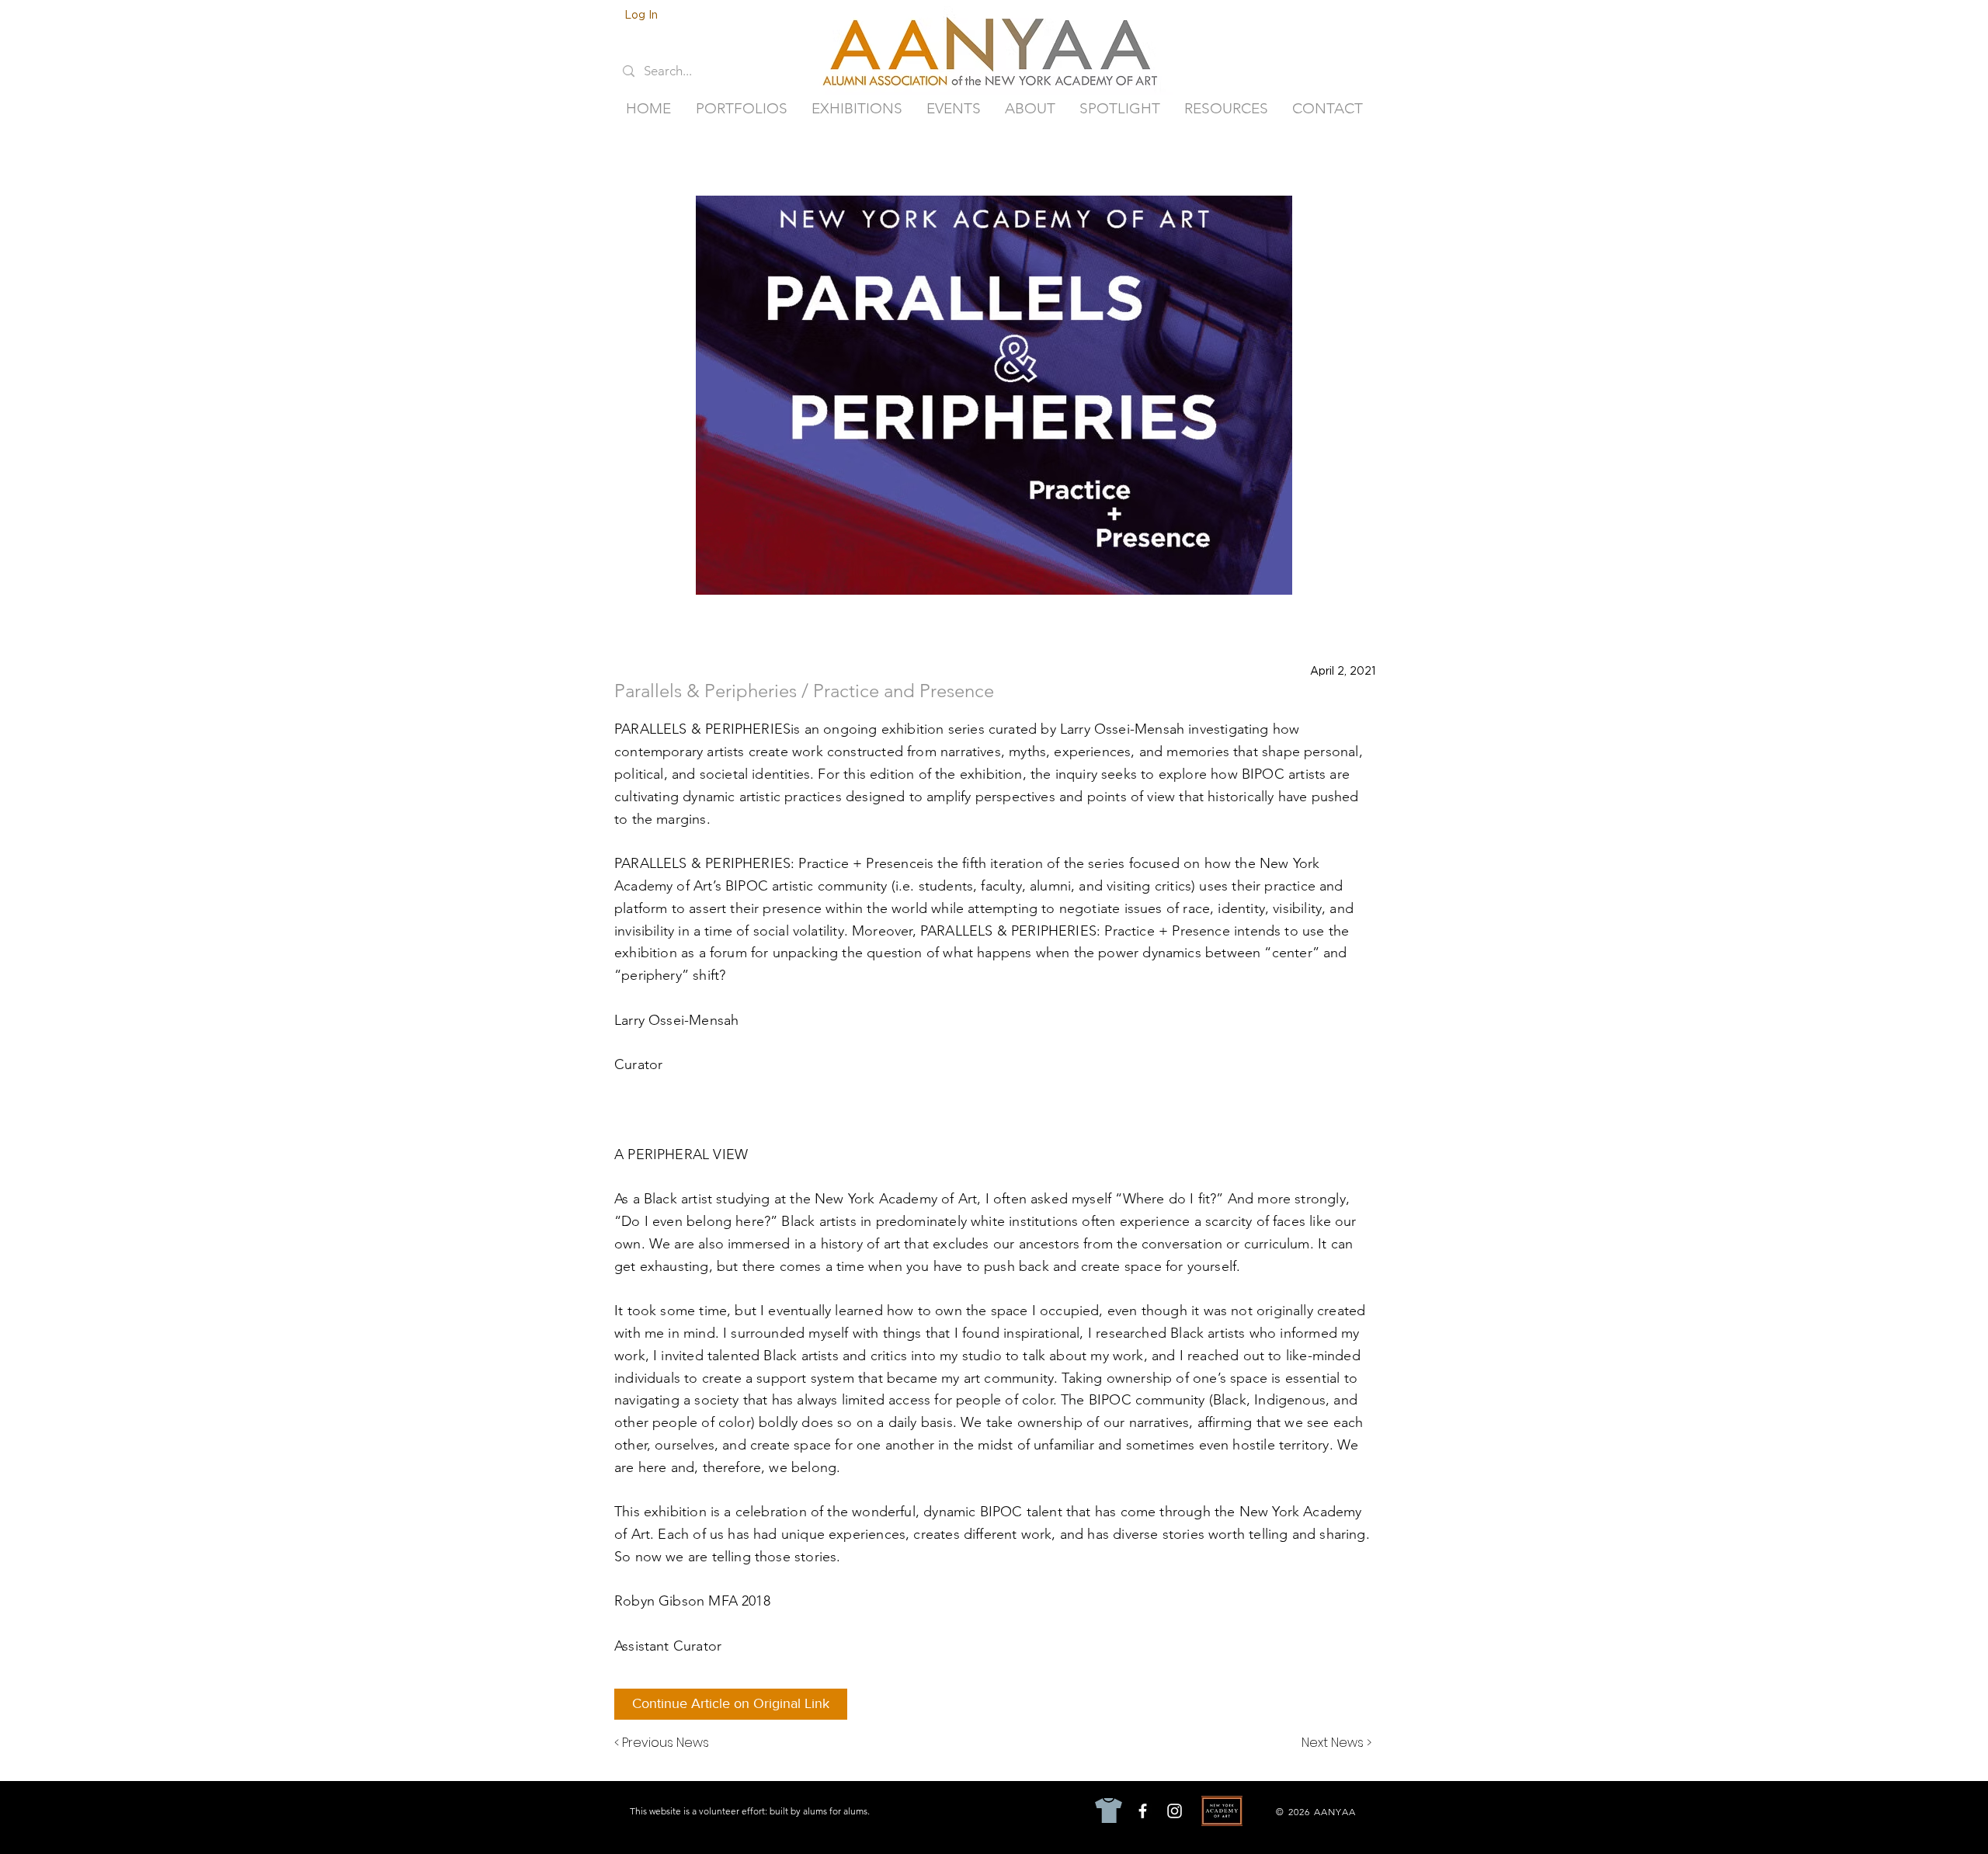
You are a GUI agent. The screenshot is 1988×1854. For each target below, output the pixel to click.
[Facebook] (1143, 1811)
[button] (741, 109)
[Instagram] (1175, 1811)
